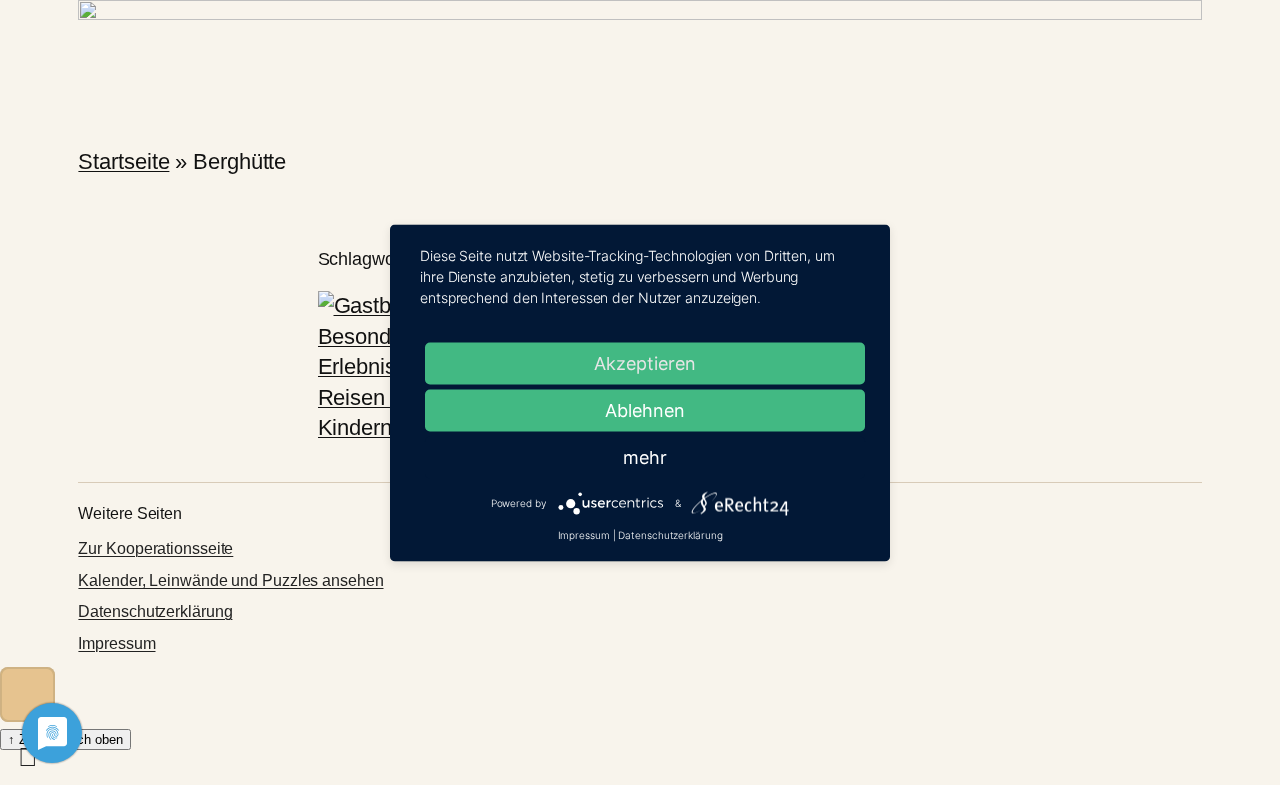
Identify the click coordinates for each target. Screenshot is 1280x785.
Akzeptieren (645, 362)
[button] (27, 694)
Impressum (116, 643)
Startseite (123, 161)
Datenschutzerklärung (155, 611)
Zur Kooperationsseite (155, 548)
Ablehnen (645, 409)
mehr (645, 456)
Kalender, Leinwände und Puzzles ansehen (230, 580)
